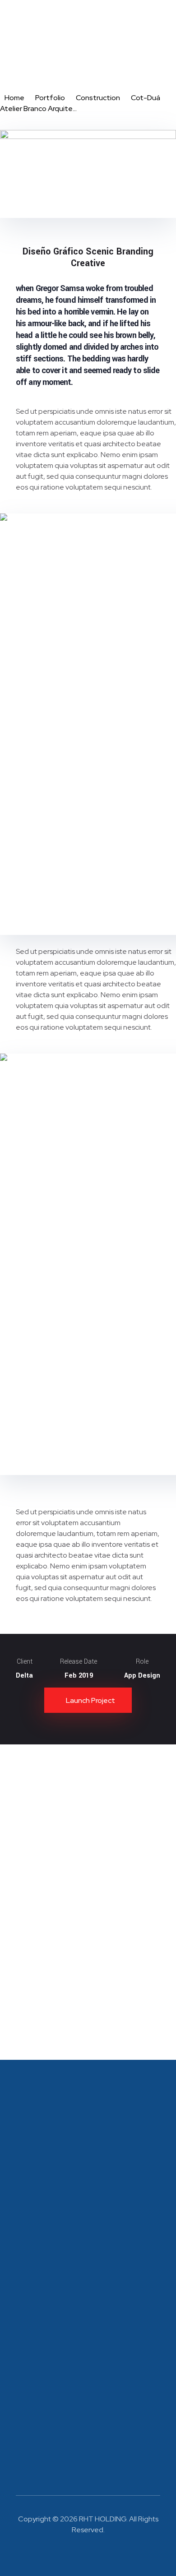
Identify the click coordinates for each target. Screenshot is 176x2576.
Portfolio (50, 98)
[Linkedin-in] (75, 2553)
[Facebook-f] (102, 2553)
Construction (98, 98)
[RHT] (34, 35)
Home (14, 98)
